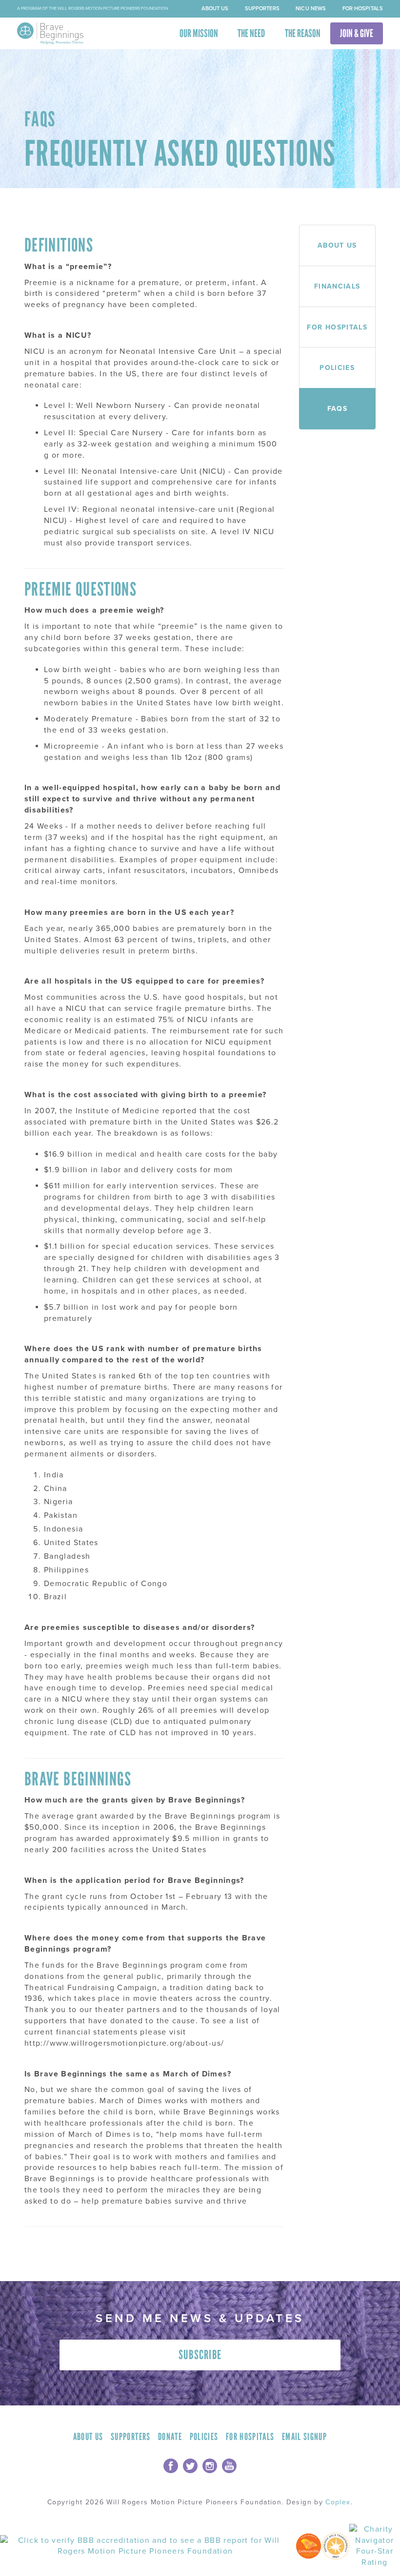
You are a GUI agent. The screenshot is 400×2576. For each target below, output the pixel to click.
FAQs (337, 408)
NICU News (311, 9)
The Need (251, 33)
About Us (215, 9)
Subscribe (200, 2355)
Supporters (262, 9)
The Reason (303, 33)
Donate (170, 2437)
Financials (337, 286)
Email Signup (304, 2437)
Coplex (338, 2502)
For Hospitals (363, 9)
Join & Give (357, 33)
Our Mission (199, 33)
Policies (337, 368)
